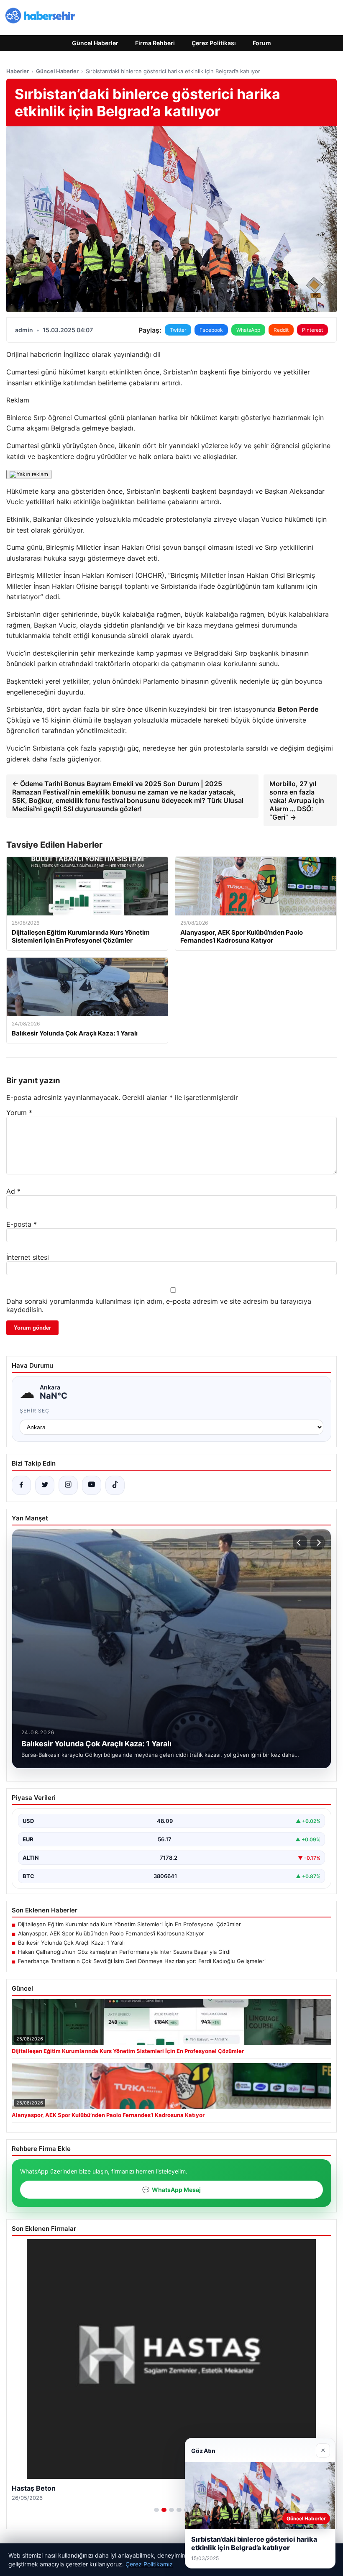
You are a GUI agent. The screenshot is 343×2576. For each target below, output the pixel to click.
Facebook (211, 330)
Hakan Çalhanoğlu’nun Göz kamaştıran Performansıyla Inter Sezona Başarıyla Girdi (124, 1952)
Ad (13, 1191)
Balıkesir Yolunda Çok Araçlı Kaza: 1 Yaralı (71, 1943)
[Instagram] (68, 1485)
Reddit (281, 330)
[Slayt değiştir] (156, 2510)
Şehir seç (35, 1411)
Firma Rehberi (155, 43)
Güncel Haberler (95, 43)
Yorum (19, 1112)
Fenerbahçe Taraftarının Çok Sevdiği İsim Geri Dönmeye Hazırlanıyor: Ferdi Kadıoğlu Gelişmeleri (142, 1961)
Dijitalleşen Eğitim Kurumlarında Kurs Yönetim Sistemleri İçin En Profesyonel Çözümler (129, 1924)
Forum (262, 43)
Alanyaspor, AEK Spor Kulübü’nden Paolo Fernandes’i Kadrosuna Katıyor (111, 1933)
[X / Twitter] (45, 1485)
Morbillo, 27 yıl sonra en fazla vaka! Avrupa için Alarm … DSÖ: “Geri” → (297, 800)
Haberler (18, 71)
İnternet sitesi (28, 1257)
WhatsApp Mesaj (171, 2190)
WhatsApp (248, 330)
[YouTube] (92, 1485)
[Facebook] (21, 1485)
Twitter (178, 330)
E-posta (22, 1224)
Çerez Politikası (214, 43)
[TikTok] (115, 1485)
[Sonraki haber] (317, 1543)
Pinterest (312, 330)
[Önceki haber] (300, 1543)
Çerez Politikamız (149, 2564)
